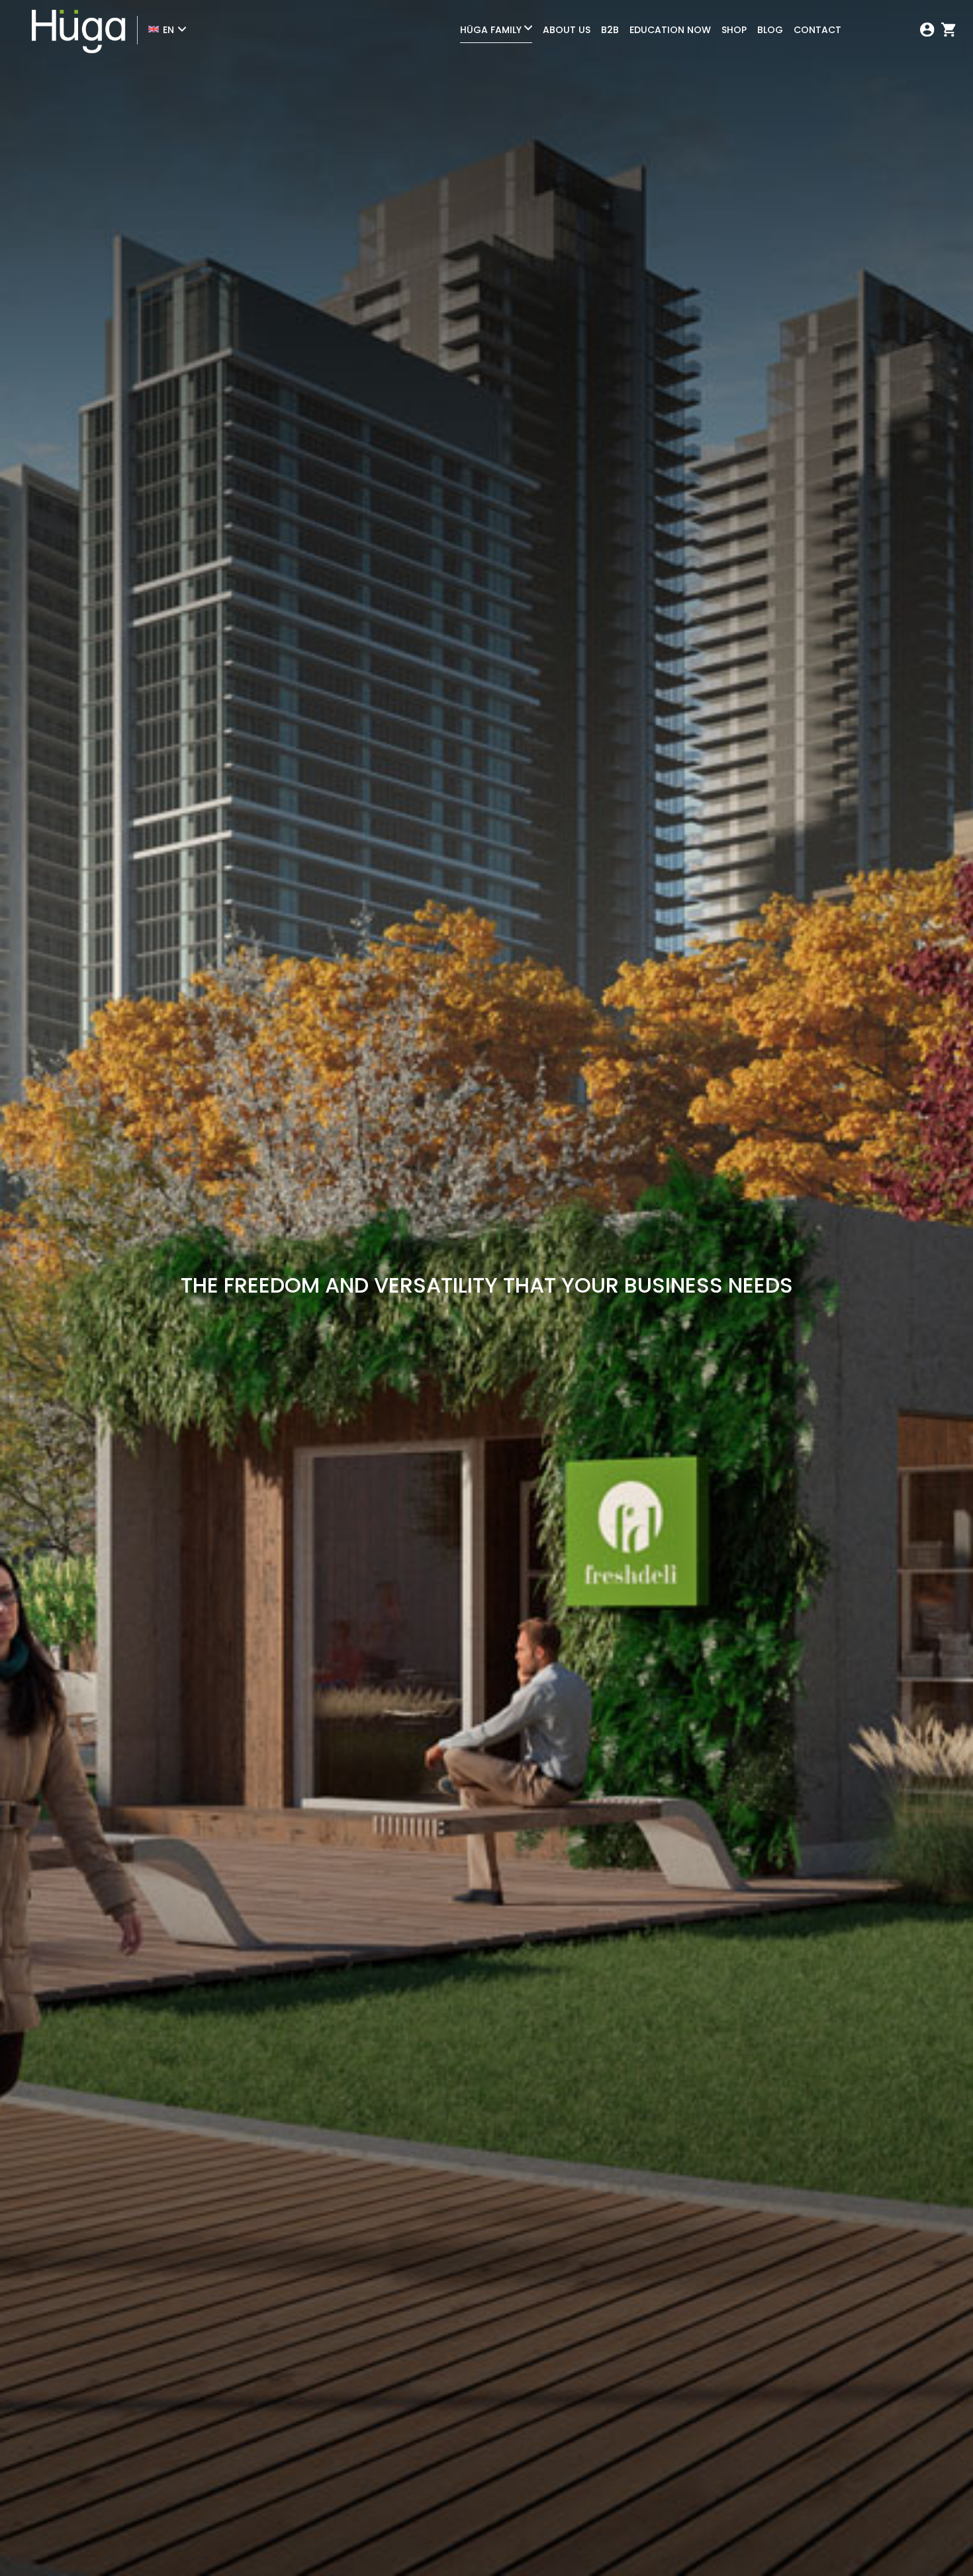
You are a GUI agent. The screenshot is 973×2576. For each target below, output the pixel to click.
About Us (567, 30)
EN (168, 30)
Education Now (670, 30)
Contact (817, 30)
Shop (734, 30)
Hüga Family (491, 30)
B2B (610, 30)
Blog (770, 30)
